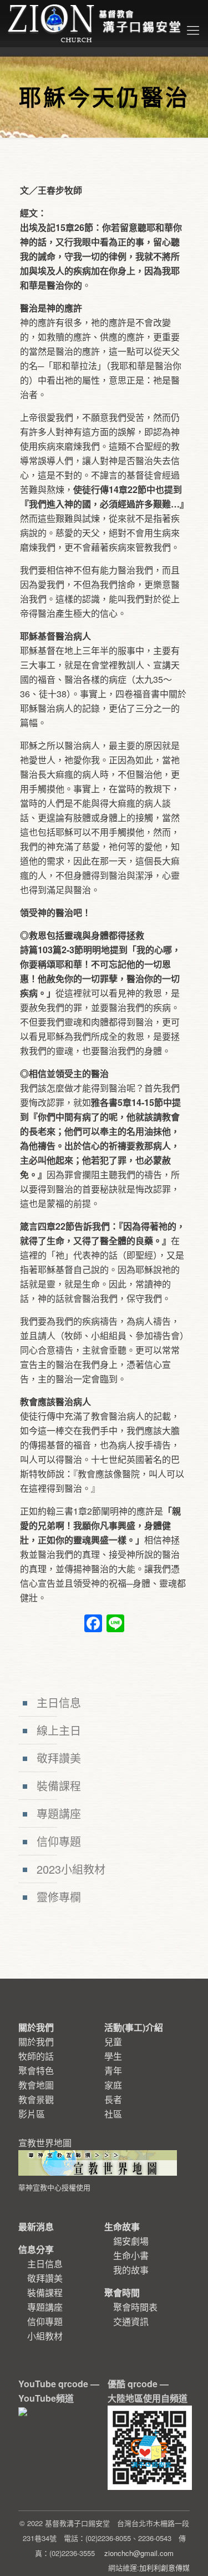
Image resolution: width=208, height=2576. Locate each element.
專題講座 (59, 1813)
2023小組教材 (71, 1869)
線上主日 (59, 1730)
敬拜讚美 (59, 1758)
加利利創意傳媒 (164, 2567)
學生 (113, 2056)
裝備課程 (59, 1786)
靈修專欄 (59, 1897)
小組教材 (45, 2336)
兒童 (113, 2042)
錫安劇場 (131, 2241)
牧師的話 (36, 2056)
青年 (113, 2071)
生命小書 (131, 2255)
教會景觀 (36, 2099)
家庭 (113, 2085)
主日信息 (59, 1702)
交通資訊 (131, 2321)
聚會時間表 (135, 2307)
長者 (113, 2099)
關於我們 (36, 2042)
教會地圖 (36, 2085)
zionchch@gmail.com (139, 2553)
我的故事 (131, 2270)
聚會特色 (36, 2071)
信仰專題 (59, 1841)
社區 (113, 2114)
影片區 (32, 2114)
